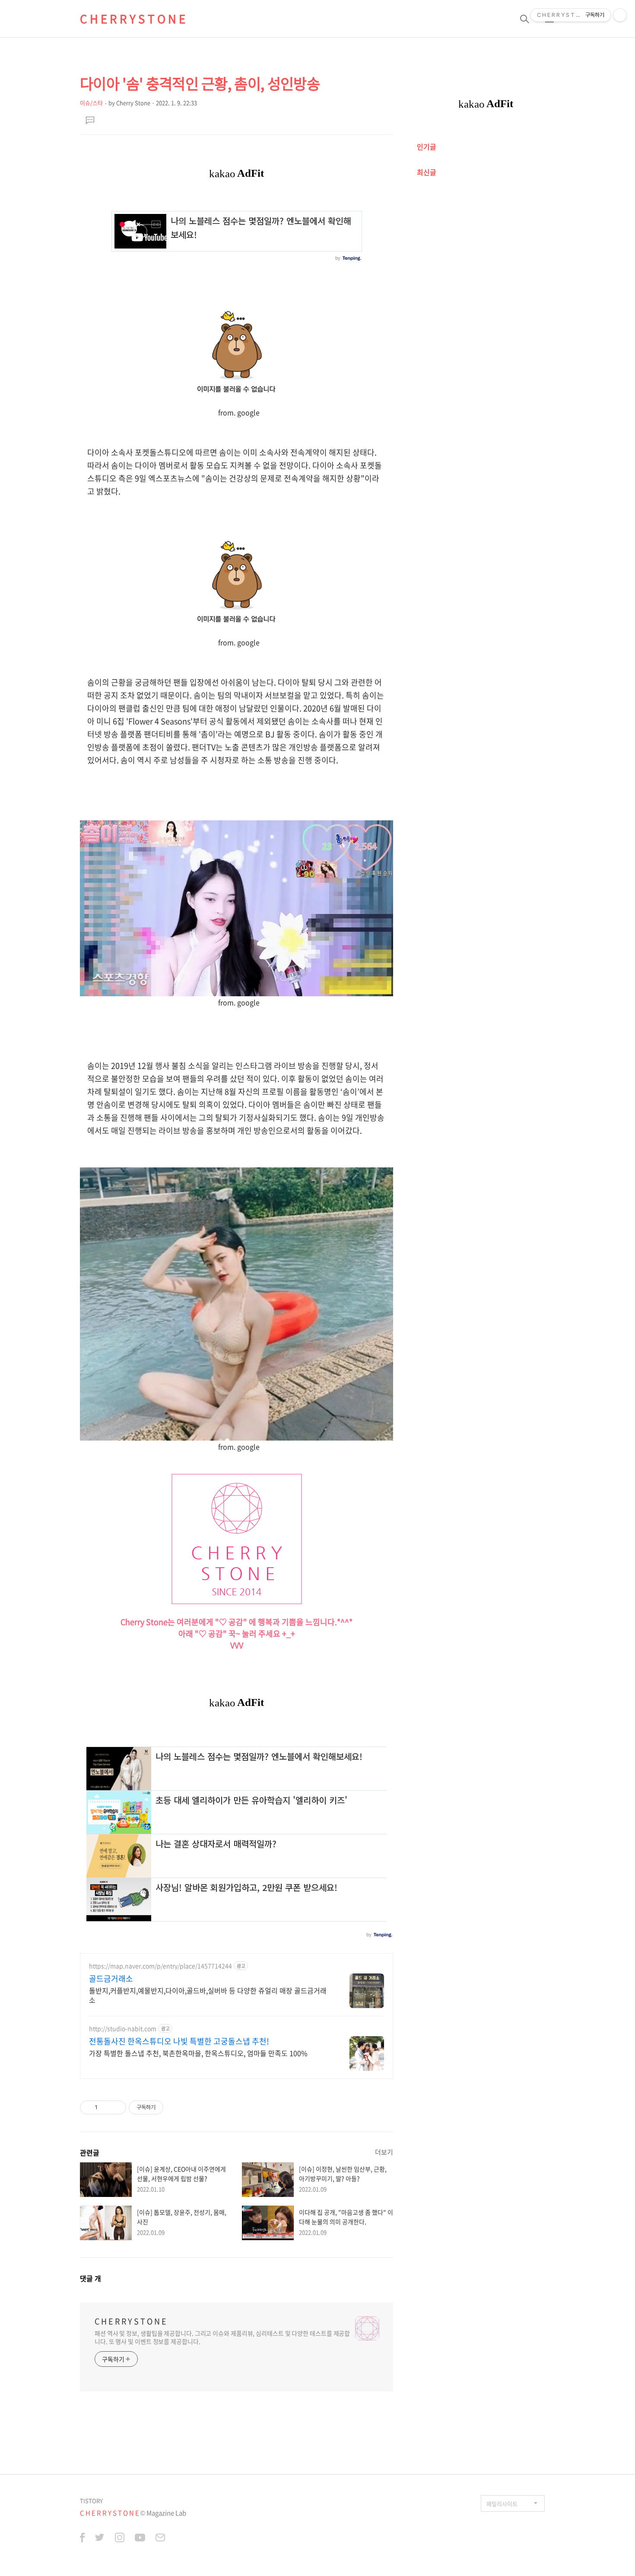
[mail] (160, 2539)
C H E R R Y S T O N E (133, 19)
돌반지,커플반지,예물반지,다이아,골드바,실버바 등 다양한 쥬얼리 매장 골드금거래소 (208, 1995)
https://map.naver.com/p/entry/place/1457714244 (160, 1966)
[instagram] (120, 2539)
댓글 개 (90, 2278)
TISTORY (91, 2501)
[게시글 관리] (116, 2107)
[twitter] (100, 2539)
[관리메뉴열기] (620, 15)
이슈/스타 (91, 103)
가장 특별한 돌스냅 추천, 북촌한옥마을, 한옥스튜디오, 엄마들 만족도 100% (198, 2053)
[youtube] (140, 2539)
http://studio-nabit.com (123, 2029)
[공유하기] (106, 2107)
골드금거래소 (111, 1979)
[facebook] (82, 2539)
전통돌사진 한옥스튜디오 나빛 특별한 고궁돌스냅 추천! (179, 2041)
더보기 (384, 2152)
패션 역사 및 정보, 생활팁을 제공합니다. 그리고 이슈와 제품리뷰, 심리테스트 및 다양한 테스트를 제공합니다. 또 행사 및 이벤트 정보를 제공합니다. (222, 2337)
